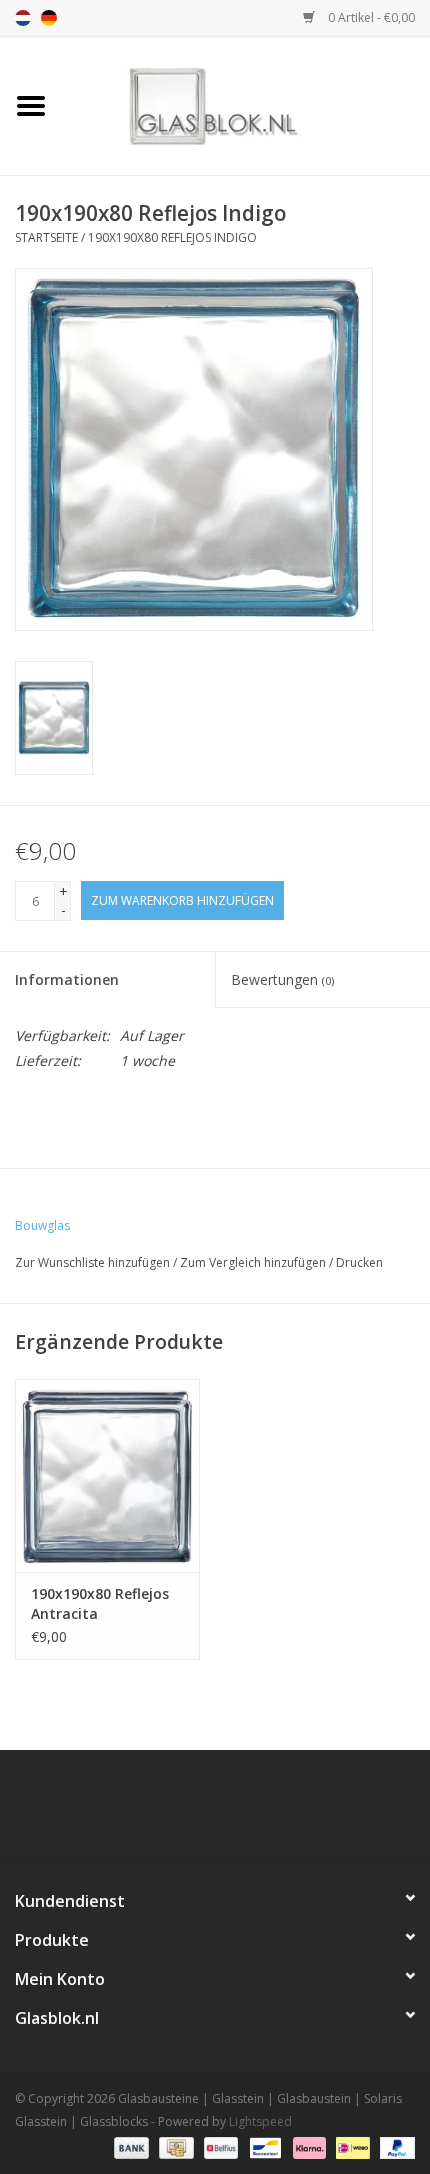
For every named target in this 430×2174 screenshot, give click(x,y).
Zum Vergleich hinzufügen (254, 1262)
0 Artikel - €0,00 (370, 17)
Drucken (359, 1262)
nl (23, 18)
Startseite (46, 237)
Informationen (67, 979)
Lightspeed (260, 2121)
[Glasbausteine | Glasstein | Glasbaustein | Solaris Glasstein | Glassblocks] (246, 104)
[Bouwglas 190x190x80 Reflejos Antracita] (107, 1476)
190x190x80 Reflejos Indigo (172, 237)
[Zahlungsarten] (129, 2146)
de (49, 18)
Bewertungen (282, 979)
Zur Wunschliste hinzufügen (92, 1262)
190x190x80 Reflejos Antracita (100, 1603)
